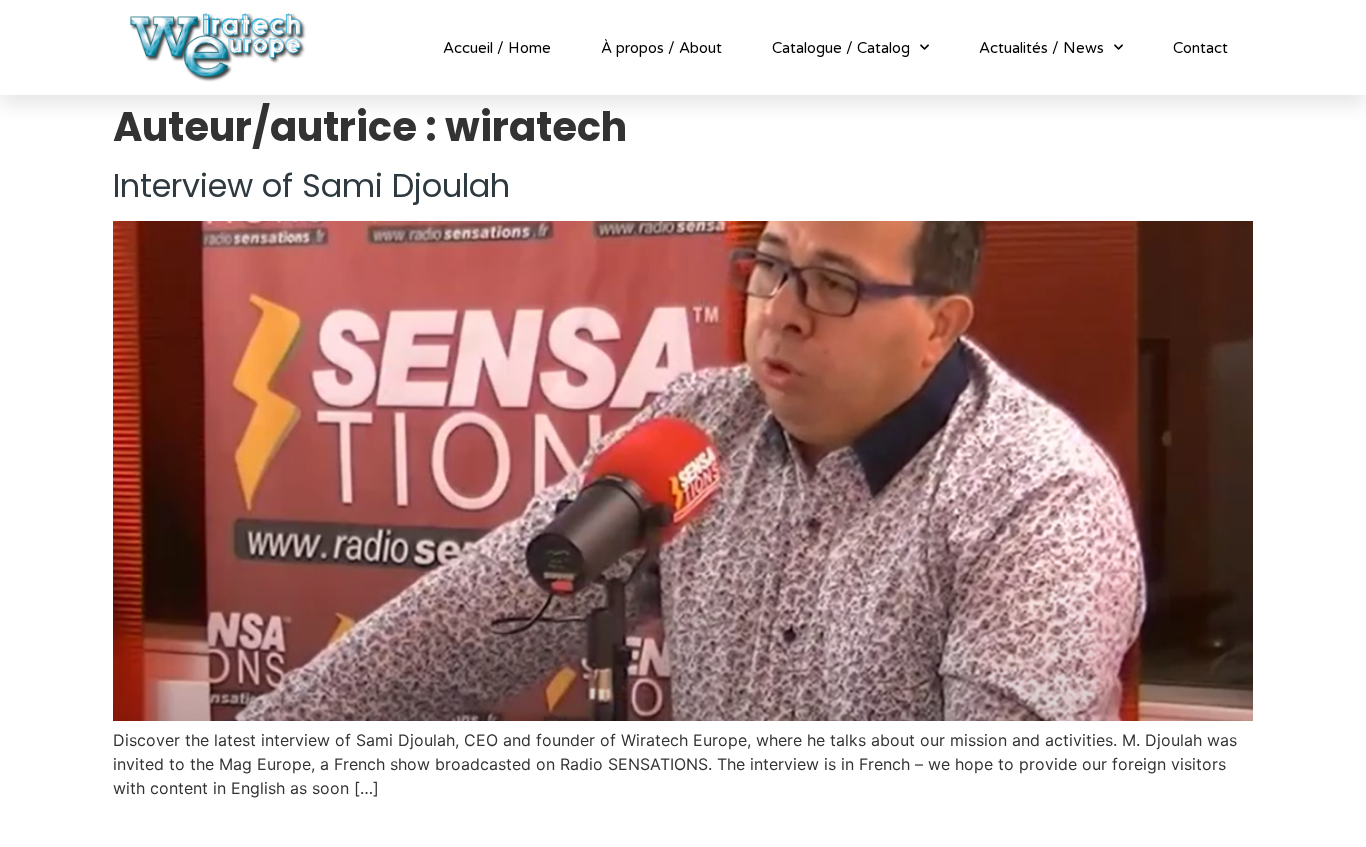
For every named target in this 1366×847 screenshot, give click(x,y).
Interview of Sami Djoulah (311, 185)
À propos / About (661, 48)
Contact (1200, 48)
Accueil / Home (497, 48)
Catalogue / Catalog (841, 48)
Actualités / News (1041, 48)
